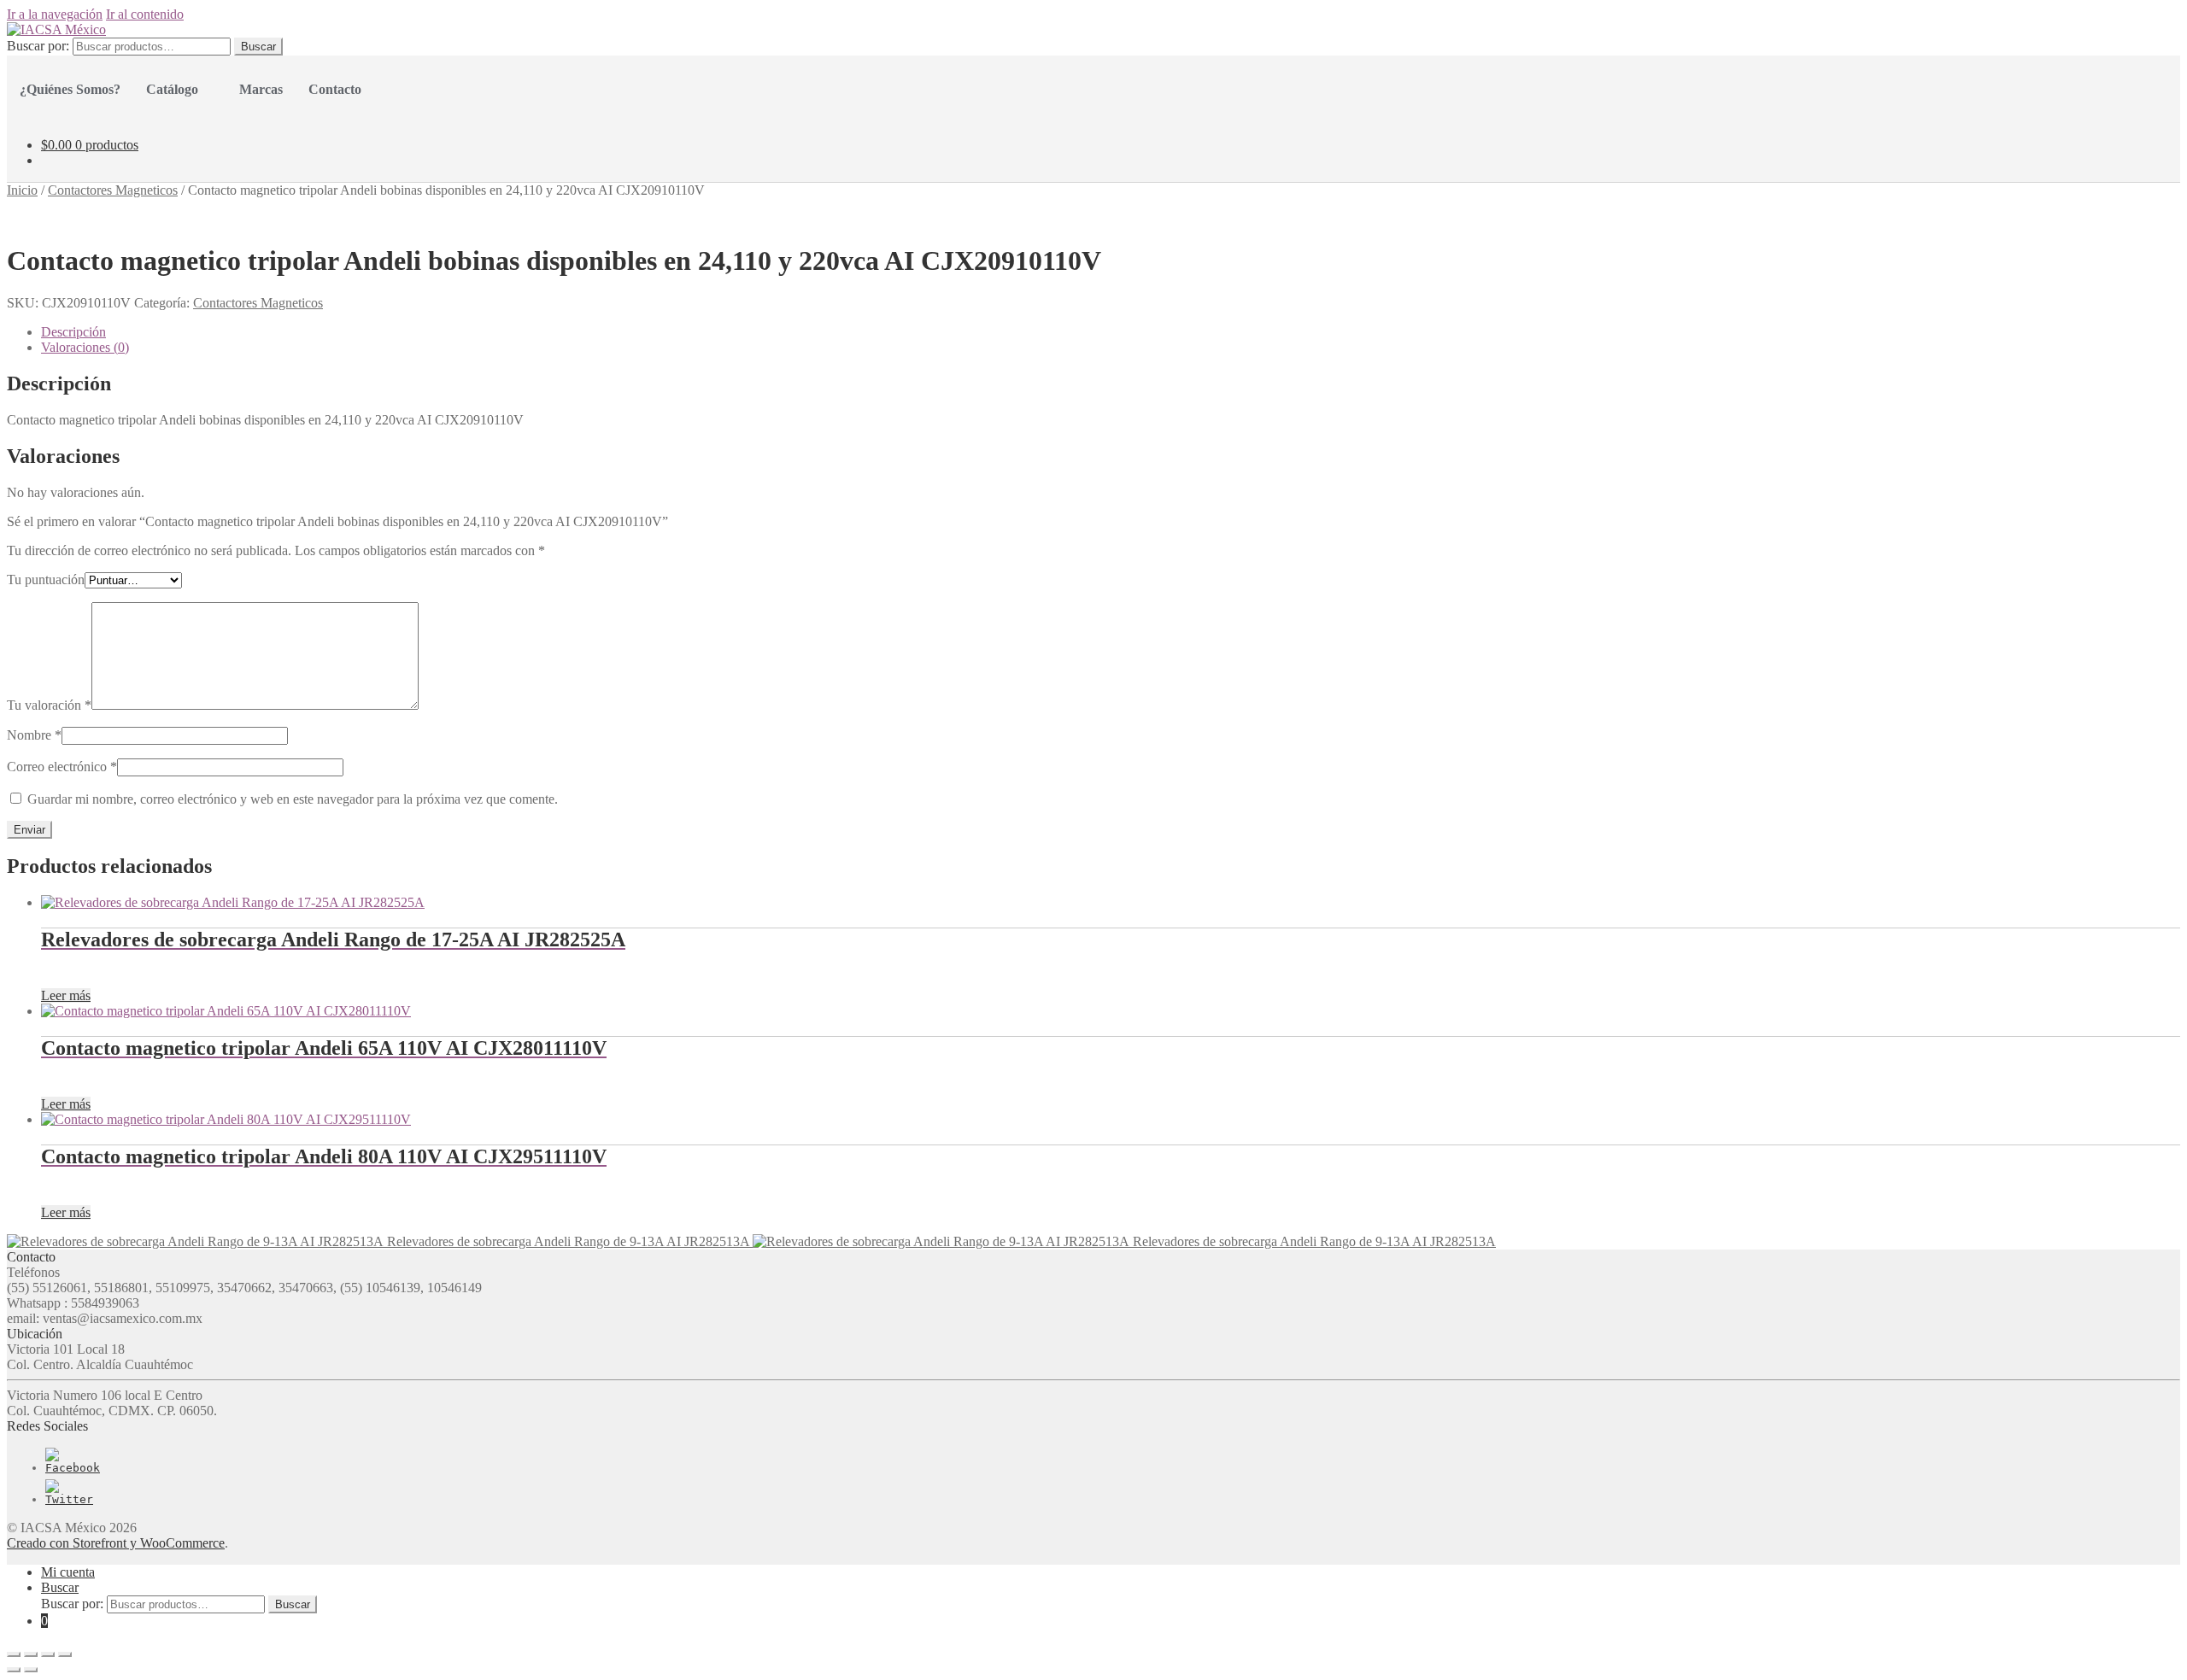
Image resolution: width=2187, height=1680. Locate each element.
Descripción (73, 332)
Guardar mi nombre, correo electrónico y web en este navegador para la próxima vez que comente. (293, 799)
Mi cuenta (68, 1572)
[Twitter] (69, 1499)
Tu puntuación (46, 580)
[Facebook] (73, 1468)
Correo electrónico (62, 767)
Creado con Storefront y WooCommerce (116, 1543)
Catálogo (172, 89)
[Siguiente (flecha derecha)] (31, 1670)
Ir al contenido (145, 14)
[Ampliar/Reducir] (65, 1654)
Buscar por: (38, 46)
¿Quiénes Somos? (70, 89)
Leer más (66, 995)
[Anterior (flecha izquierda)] (14, 1670)
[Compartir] (31, 1654)
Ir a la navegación (55, 14)
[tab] (1111, 332)
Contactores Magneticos (113, 190)
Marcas (261, 89)
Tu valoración (49, 705)
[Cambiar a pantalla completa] (48, 1654)
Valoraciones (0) (85, 347)
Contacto (335, 89)
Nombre (34, 735)
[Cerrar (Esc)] (14, 1654)
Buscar (258, 47)
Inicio (22, 190)
